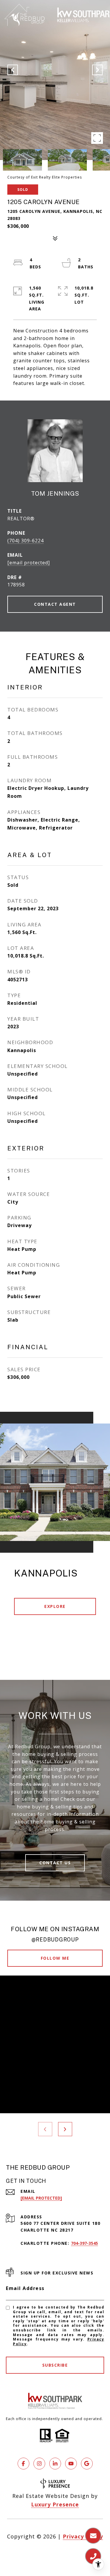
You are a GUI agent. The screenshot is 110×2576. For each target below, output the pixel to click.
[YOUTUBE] (71, 2464)
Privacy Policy (83, 2536)
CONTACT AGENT (55, 604)
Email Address (25, 2288)
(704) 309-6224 (26, 541)
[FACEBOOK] (23, 2464)
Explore (55, 1606)
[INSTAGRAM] (39, 2464)
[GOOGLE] (87, 2464)
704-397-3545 (84, 2243)
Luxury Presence (55, 2504)
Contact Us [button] (55, 1863)
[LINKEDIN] (55, 2464)
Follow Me (55, 1958)
